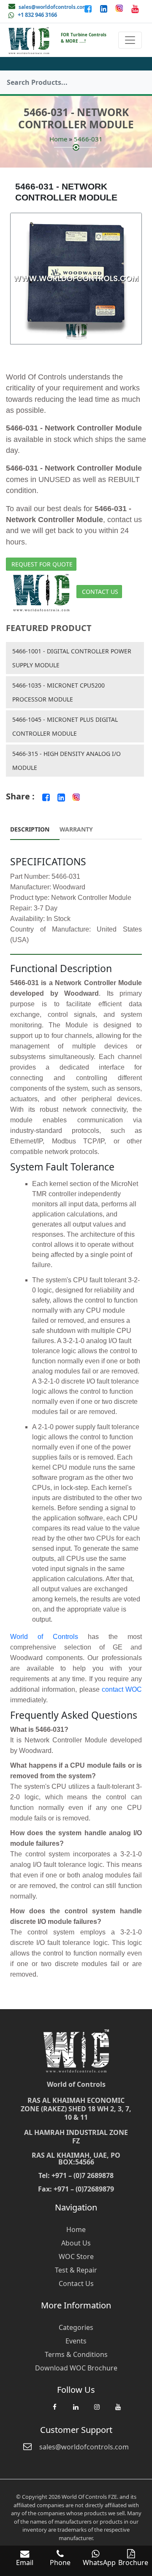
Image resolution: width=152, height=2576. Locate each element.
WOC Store (76, 2256)
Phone (60, 2562)
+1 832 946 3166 (37, 15)
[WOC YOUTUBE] (118, 2411)
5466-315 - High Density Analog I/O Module (66, 761)
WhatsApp (99, 2562)
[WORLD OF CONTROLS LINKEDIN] (104, 8)
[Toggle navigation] (130, 40)
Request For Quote (42, 564)
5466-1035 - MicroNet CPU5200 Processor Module (58, 692)
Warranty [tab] (76, 829)
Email (25, 2562)
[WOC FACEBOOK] (54, 2411)
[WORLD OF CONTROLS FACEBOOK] (89, 8)
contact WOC (122, 1689)
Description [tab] (30, 829)
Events (76, 2341)
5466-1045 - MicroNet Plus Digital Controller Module (65, 726)
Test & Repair (76, 2270)
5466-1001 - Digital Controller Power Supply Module (72, 658)
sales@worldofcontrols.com (53, 7)
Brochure (133, 2562)
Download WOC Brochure (76, 2368)
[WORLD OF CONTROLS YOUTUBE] (135, 8)
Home (58, 139)
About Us (76, 2243)
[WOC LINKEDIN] (76, 2411)
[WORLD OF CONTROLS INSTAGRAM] (120, 8)
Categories (76, 2327)
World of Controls (44, 1637)
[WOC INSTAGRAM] (97, 2411)
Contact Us (100, 592)
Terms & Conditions (76, 2354)
